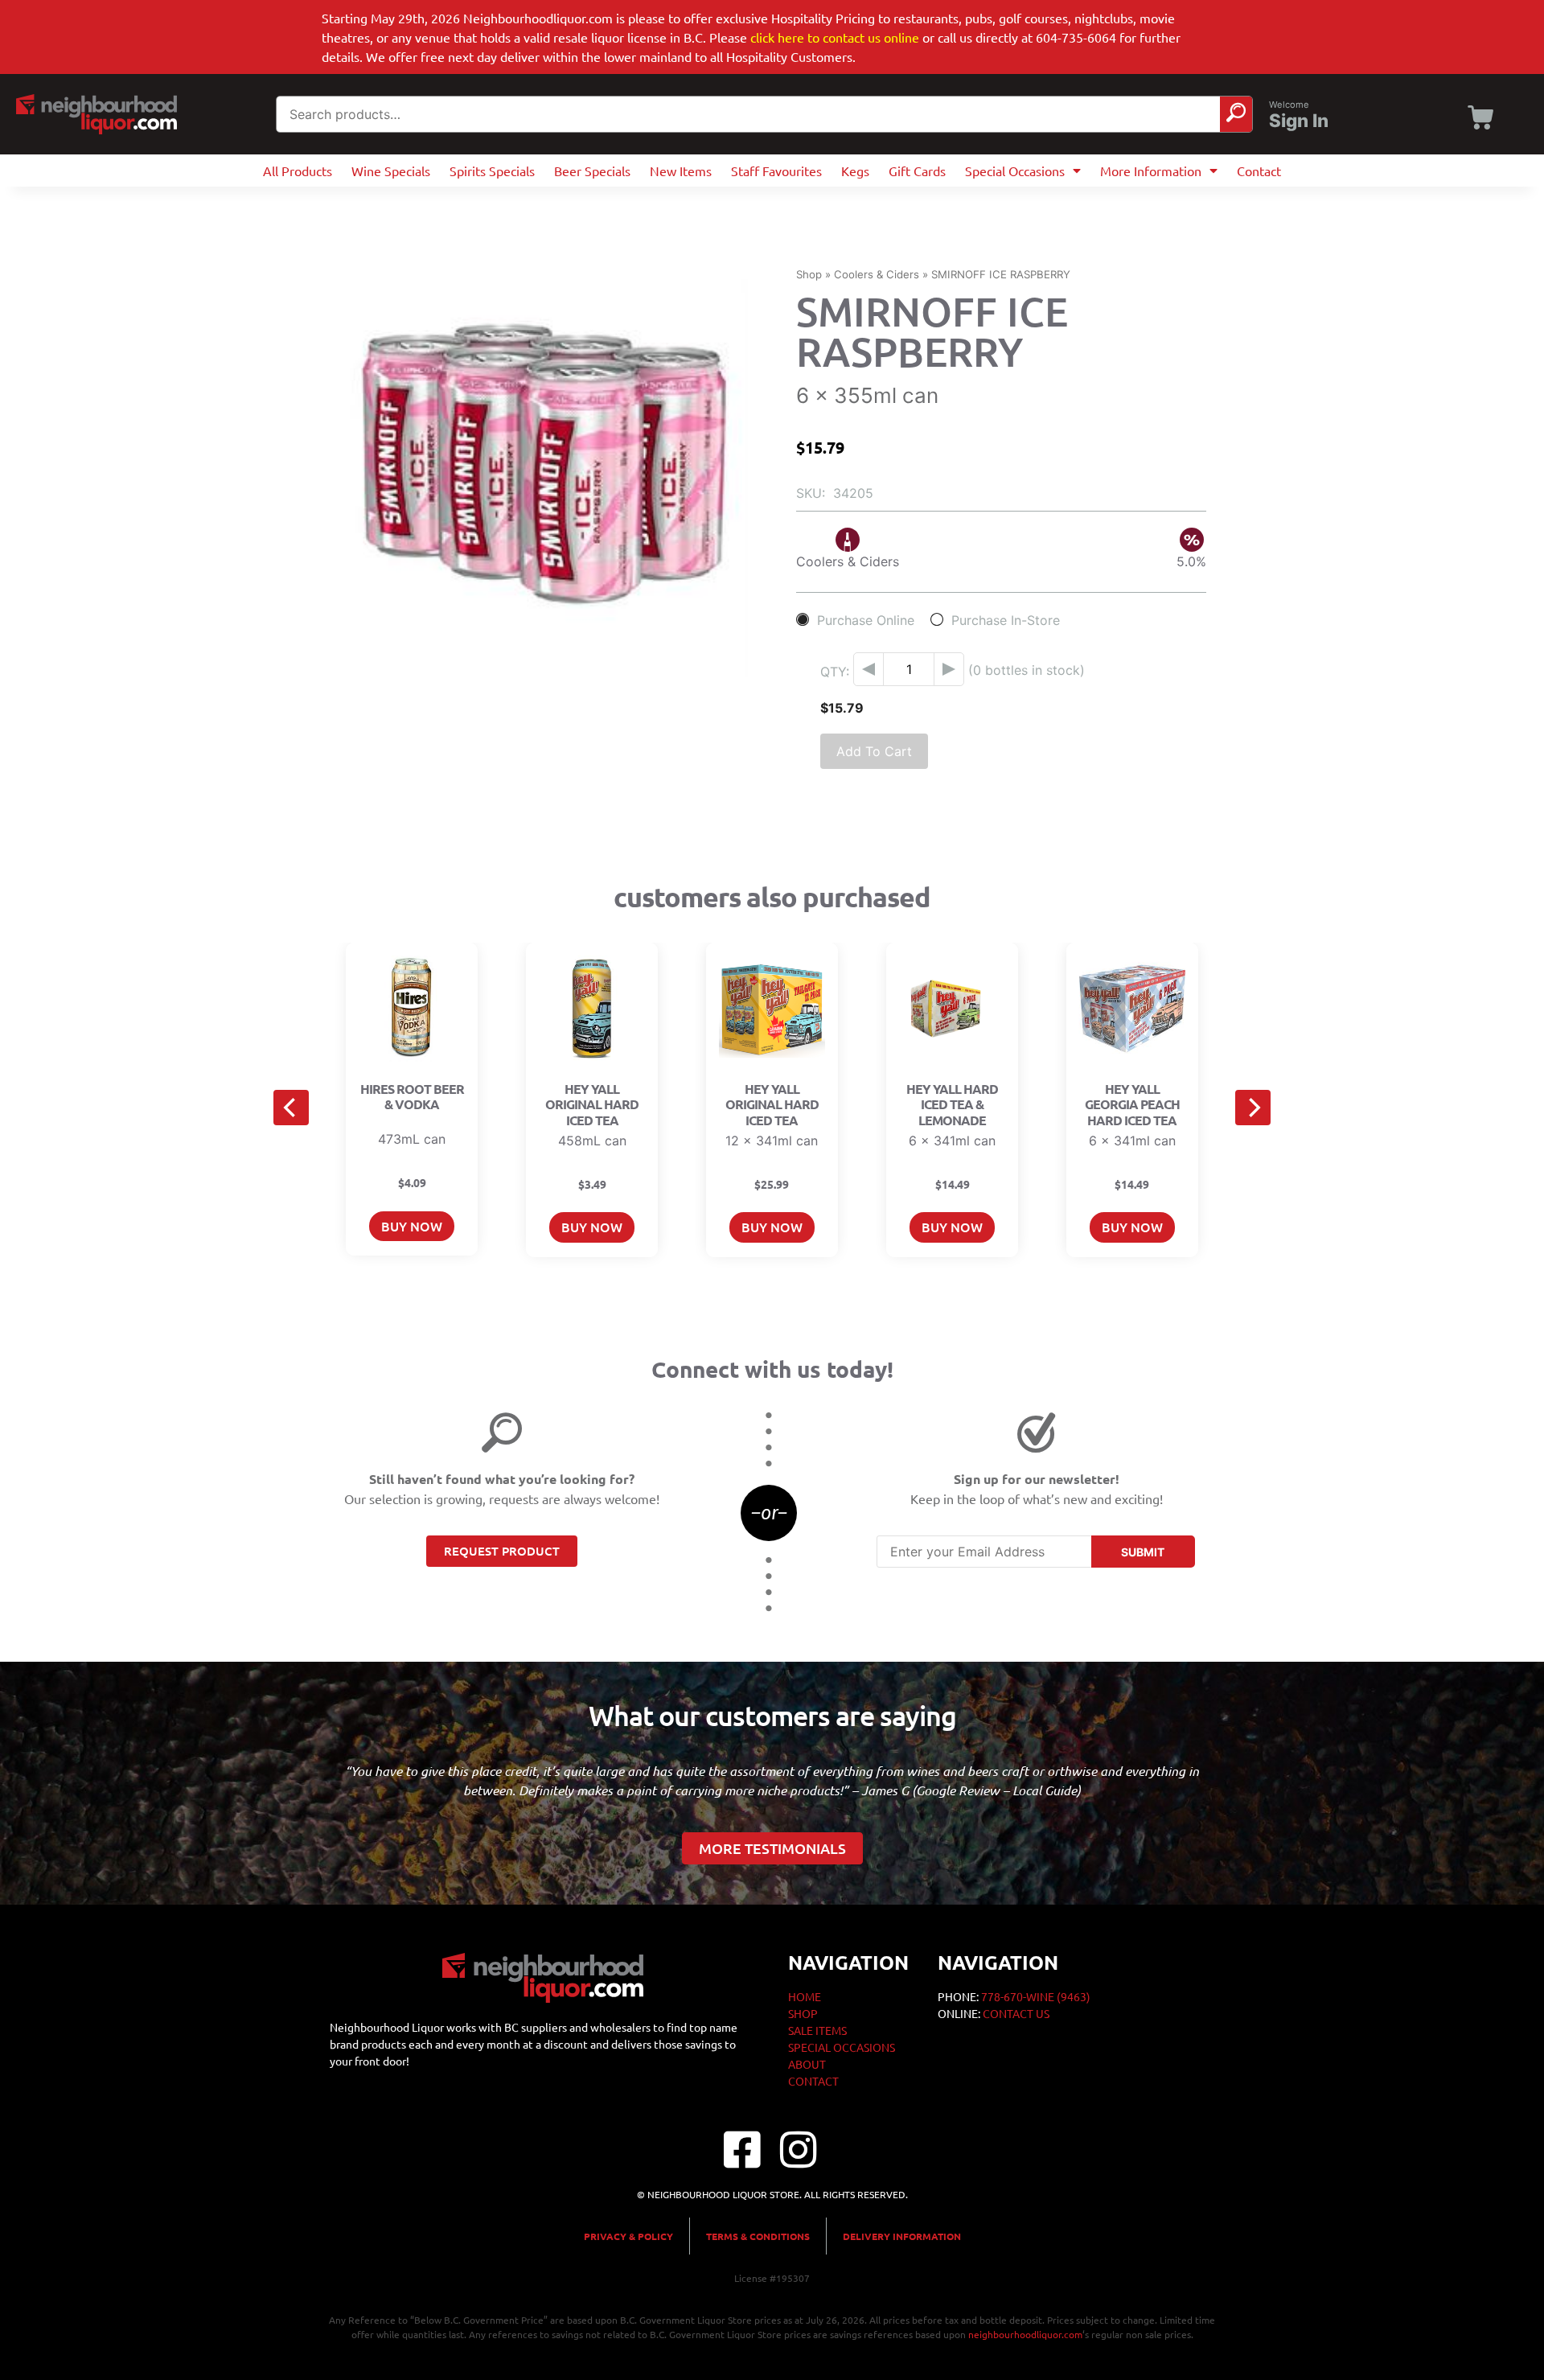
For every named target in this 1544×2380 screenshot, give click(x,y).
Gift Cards (917, 171)
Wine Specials (391, 171)
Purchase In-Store (1006, 620)
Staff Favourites (776, 171)
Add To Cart (874, 751)
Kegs (855, 171)
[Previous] (291, 1108)
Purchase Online (866, 620)
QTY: (835, 672)
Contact (1259, 171)
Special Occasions (1015, 171)
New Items (681, 171)
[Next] (1253, 1108)
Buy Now (412, 1226)
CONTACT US (1016, 2013)
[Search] (1236, 114)
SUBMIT (1143, 1552)
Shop (809, 274)
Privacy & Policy (628, 2236)
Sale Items (817, 2030)
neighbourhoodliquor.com (1025, 2334)
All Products (298, 171)
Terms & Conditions (758, 2236)
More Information (1151, 171)
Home (805, 1996)
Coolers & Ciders (877, 274)
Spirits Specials (492, 171)
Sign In (1299, 121)
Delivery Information (902, 2236)
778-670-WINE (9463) (1036, 1996)
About (807, 2064)
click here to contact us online (835, 37)
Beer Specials (592, 171)
